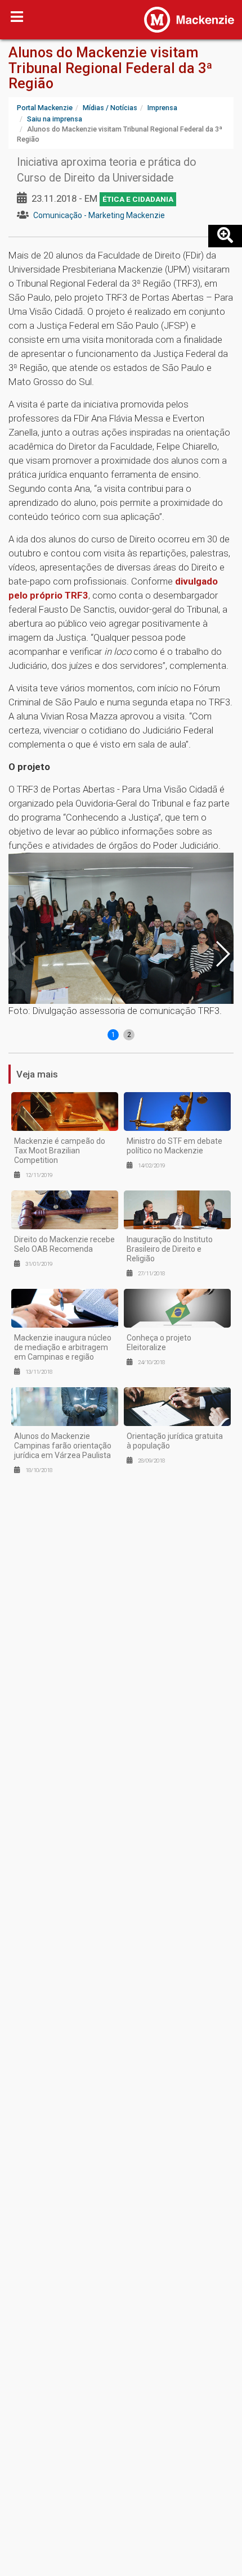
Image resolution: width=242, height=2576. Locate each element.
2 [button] (129, 1035)
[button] (222, 954)
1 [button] (113, 1035)
